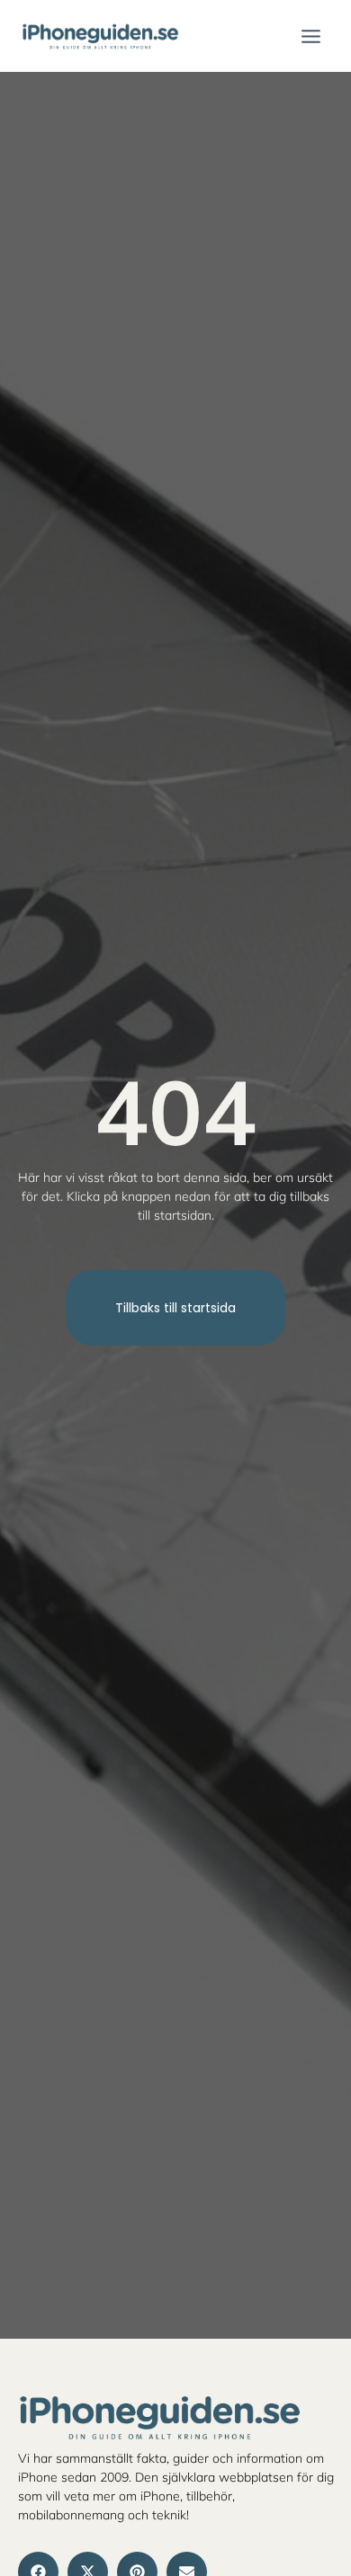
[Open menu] (310, 36)
